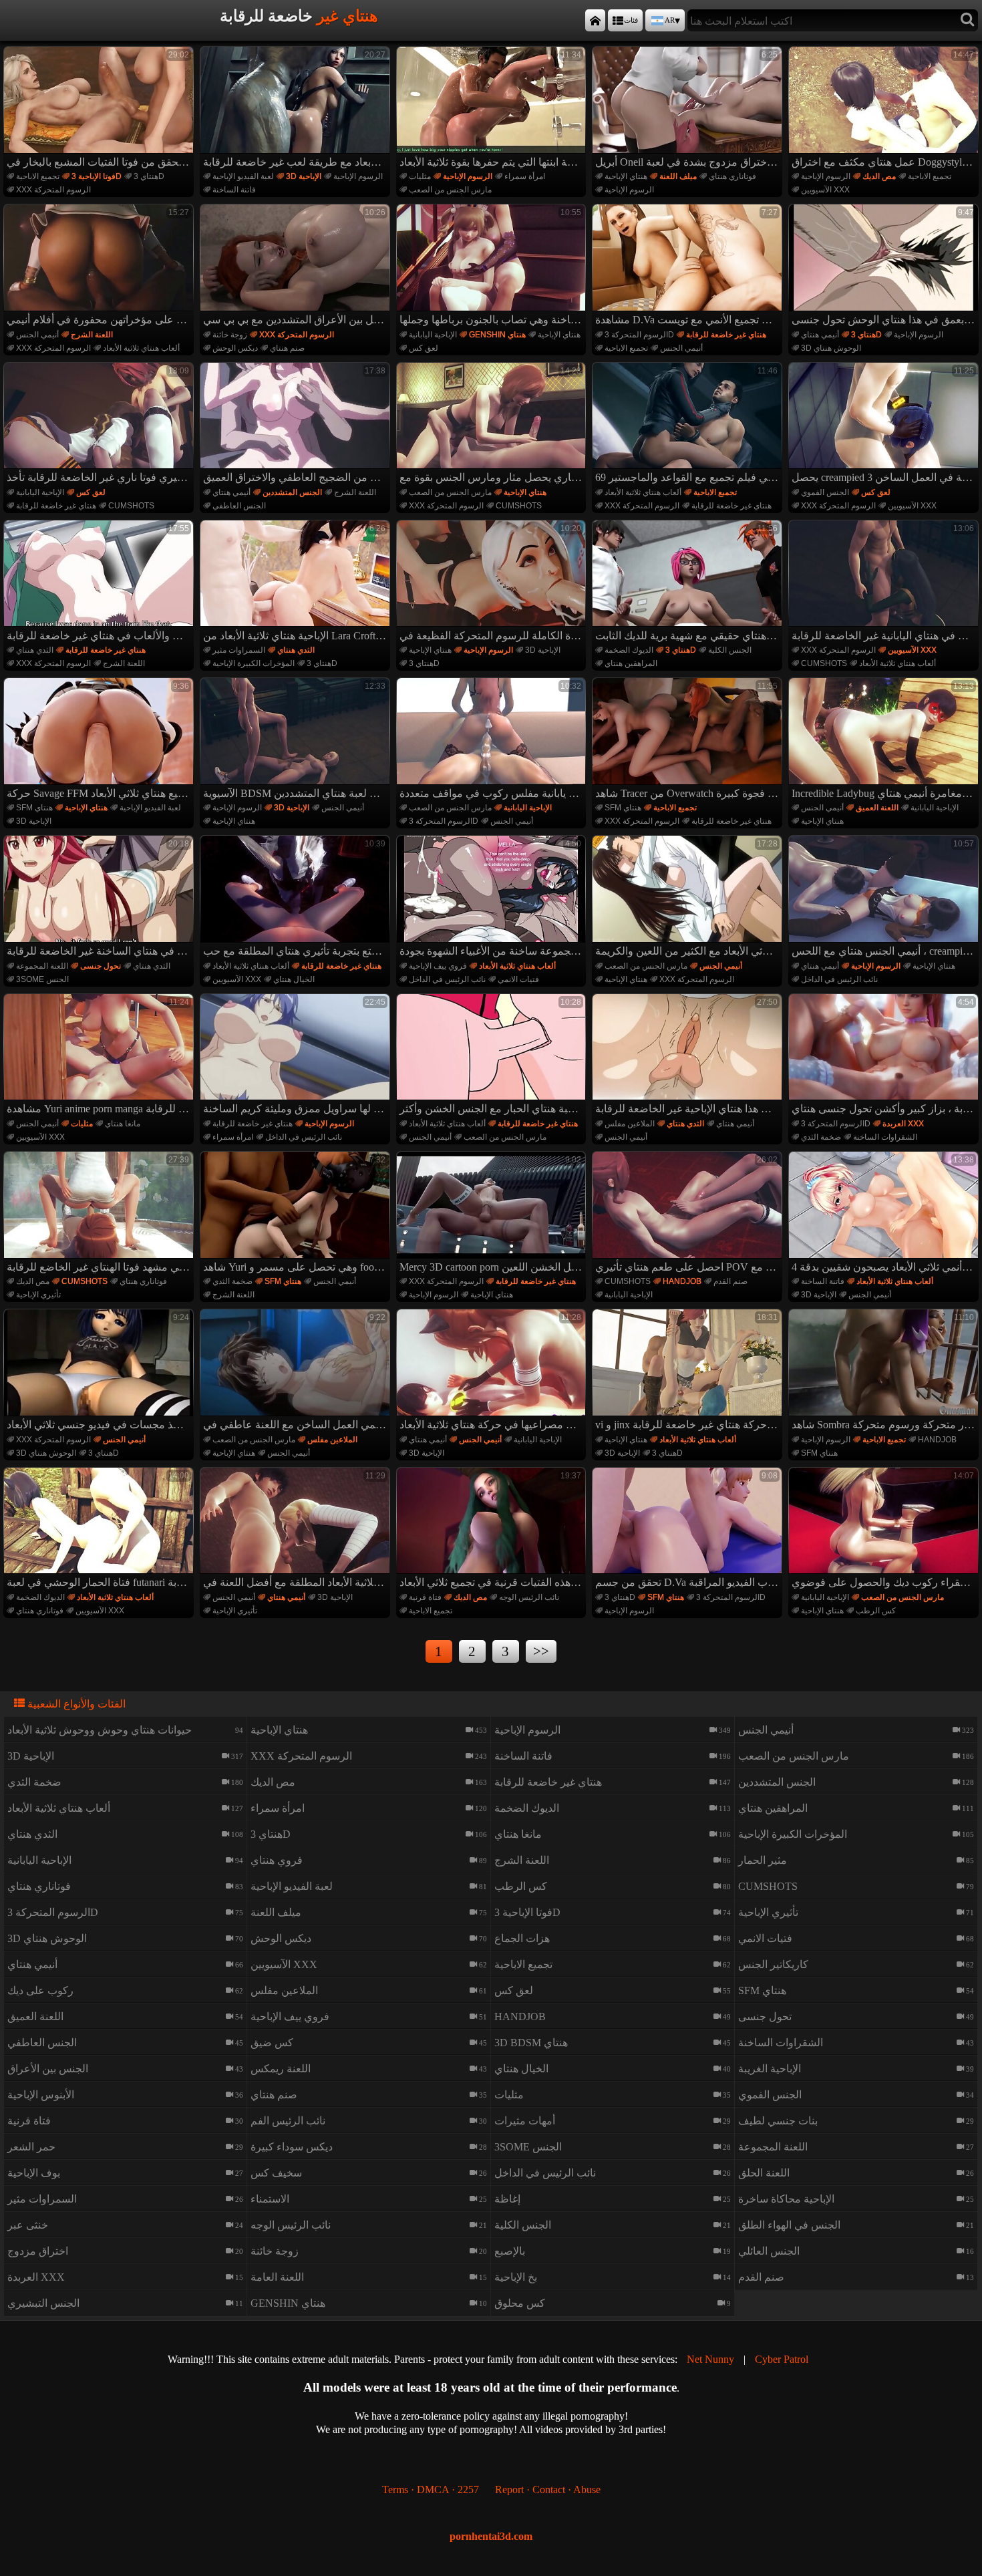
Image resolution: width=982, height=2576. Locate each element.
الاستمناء (270, 2199)
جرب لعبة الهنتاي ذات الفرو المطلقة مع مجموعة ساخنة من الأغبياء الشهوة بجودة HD (493, 898)
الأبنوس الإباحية (41, 2095)
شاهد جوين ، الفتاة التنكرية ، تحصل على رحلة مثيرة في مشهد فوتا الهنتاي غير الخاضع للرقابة (100, 1214)
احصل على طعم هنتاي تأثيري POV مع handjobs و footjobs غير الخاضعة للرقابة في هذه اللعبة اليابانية (689, 1214)
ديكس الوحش (235, 348)
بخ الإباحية (516, 2277)
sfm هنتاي (34, 808)
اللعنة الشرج (92, 335)
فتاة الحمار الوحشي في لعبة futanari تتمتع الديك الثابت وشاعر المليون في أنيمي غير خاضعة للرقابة (100, 1530)
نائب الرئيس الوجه (529, 1597)
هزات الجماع (522, 1938)
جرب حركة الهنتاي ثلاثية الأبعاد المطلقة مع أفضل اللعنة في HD (297, 1530)
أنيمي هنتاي (820, 335)
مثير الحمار (763, 1860)
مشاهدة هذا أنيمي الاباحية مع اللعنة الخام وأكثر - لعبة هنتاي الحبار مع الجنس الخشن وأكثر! (493, 1056)
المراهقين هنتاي (631, 663)
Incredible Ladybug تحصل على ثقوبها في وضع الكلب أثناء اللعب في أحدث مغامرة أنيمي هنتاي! (885, 740)
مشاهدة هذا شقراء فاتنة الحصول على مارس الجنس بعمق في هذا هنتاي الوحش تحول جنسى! (885, 267)
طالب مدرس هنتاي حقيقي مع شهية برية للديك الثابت (689, 583)
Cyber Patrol (782, 2359)
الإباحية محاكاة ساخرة (786, 2199)
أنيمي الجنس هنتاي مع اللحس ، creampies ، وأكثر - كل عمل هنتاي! (885, 898)
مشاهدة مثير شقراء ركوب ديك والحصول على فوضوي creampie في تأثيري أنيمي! (885, 1530)
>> (541, 1651)
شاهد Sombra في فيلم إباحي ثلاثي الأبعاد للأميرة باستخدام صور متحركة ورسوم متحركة (885, 1372)
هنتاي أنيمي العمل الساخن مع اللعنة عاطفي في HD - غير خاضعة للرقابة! (297, 1372)
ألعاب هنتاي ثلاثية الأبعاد (141, 348)
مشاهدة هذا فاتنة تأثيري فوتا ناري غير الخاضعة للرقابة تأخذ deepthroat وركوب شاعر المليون (100, 425)
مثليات (420, 176)
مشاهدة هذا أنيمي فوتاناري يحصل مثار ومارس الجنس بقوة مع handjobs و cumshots (493, 425)
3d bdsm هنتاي (531, 2043)
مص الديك (879, 176)
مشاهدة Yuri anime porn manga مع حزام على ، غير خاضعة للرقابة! (100, 1056)
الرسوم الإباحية (358, 176)
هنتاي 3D (149, 176)
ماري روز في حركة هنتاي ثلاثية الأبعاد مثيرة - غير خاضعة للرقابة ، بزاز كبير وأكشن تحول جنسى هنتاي (885, 1056)
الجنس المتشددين (292, 492)
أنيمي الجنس (37, 335)
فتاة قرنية (425, 1597)
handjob (682, 1281)
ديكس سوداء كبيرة (292, 2147)
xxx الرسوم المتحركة (53, 190)
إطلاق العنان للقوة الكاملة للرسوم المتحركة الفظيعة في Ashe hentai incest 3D (493, 583)
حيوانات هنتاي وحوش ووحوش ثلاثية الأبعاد (100, 1730)
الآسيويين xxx (825, 190)
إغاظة (507, 2199)
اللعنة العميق (877, 808)
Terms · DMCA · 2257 (431, 2489)
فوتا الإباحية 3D (97, 176)
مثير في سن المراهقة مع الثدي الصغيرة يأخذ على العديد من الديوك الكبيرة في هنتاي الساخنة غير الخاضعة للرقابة (100, 898)
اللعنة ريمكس (281, 2069)
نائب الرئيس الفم (288, 2121)
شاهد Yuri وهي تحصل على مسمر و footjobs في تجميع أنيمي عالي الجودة (297, 1214)
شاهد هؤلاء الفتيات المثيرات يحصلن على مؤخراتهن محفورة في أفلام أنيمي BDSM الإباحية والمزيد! (100, 267)
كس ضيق (272, 2043)
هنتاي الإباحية (626, 176)
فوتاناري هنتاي (732, 176)
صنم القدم (730, 1281)
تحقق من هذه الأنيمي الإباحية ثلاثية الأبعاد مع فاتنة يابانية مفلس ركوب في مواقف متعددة (493, 740)
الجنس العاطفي (239, 506)
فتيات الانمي (518, 979)
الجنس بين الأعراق (48, 2069)
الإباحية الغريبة (770, 2069)
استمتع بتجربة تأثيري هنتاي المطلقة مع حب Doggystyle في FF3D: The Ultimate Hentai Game (297, 898)
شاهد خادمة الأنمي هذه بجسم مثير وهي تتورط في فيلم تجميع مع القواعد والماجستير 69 (689, 425)
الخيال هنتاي (294, 979)
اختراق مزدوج (38, 2251)
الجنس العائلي (769, 2251)
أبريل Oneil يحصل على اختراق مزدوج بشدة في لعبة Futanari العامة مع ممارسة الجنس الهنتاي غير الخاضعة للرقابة (689, 109)
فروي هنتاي (277, 1860)
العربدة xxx (903, 1124)
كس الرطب (876, 1611)
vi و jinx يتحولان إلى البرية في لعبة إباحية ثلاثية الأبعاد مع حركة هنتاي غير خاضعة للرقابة (689, 1372)
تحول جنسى (101, 966)
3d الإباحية (304, 176)
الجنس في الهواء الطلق (789, 2225)
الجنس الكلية (730, 650)
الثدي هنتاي (35, 650)
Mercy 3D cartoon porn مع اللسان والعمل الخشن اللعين (493, 1214)
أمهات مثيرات (525, 2121)
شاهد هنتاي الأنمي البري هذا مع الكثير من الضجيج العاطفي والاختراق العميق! (297, 425)
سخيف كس (276, 2173)
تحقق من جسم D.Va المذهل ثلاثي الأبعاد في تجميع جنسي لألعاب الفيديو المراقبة (689, 1530)
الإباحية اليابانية (433, 335)
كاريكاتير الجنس (773, 1964)
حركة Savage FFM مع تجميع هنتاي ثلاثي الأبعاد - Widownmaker (100, 740)
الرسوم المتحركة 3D (639, 335)
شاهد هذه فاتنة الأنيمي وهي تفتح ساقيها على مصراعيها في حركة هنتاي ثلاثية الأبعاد (493, 1372)
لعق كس (424, 348)
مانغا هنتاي (123, 1124)
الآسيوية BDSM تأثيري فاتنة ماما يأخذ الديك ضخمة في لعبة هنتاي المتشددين (297, 740)
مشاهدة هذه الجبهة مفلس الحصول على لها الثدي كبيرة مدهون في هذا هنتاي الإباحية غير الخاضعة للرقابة (689, 1056)
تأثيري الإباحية (38, 1295)
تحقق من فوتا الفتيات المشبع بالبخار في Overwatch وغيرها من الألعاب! (100, 109)
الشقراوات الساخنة (885, 1137)
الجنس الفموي (825, 492)
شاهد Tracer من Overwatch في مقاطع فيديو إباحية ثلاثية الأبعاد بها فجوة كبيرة (689, 740)
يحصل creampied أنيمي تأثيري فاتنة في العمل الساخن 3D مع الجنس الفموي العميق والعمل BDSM (885, 425)
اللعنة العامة (277, 2277)
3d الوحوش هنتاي (831, 348)
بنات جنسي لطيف (778, 2121)
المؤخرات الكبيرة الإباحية (254, 663)
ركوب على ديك (40, 1990)
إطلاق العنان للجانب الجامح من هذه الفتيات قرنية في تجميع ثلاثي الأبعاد (493, 1530)
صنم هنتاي (287, 348)
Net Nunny (710, 2359)
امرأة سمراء (525, 176)
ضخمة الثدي (821, 1137)
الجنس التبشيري (43, 2303)
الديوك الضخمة (629, 650)
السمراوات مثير (239, 650)
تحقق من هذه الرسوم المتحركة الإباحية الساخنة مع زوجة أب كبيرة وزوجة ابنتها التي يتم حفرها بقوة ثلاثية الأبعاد (493, 109)
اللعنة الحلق (764, 2173)
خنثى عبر (28, 2225)
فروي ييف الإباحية (438, 966)
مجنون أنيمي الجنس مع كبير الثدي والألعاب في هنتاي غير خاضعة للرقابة (100, 583)
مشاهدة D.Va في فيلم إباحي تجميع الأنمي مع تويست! (689, 267)
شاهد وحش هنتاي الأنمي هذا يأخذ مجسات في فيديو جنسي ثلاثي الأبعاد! (100, 1372)
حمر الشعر (31, 2147)
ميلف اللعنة (678, 176)
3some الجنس (42, 979)
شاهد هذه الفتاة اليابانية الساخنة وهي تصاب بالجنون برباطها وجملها (493, 267)
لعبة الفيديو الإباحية (243, 176)
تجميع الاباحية (38, 176)
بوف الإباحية (34, 2173)
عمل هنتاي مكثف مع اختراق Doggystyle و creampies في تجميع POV (885, 109)
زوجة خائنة (230, 335)
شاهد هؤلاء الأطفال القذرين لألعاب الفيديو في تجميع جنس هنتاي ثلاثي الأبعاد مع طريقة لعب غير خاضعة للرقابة (297, 109)
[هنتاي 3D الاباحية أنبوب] (595, 20)
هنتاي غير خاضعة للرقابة (726, 335)
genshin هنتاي (497, 335)
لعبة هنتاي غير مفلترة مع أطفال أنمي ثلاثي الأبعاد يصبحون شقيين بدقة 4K (885, 1214)
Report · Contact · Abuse (548, 2489)
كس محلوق (520, 2303)
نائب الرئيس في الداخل (447, 979)
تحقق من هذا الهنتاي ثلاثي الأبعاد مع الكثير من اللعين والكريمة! (689, 898)
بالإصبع (510, 2251)
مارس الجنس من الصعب (450, 190)
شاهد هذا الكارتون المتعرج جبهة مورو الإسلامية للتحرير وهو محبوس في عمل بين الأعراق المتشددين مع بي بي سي (297, 267)
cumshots (131, 506)
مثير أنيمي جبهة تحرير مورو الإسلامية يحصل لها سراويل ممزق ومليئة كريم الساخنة (297, 1056)
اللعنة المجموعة (42, 966)
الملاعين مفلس (630, 1124)
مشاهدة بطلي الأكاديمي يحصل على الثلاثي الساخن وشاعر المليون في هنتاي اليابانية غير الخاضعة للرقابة (885, 583)
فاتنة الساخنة (234, 190)
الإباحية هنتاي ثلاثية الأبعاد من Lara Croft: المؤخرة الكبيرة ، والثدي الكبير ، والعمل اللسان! (297, 583)
